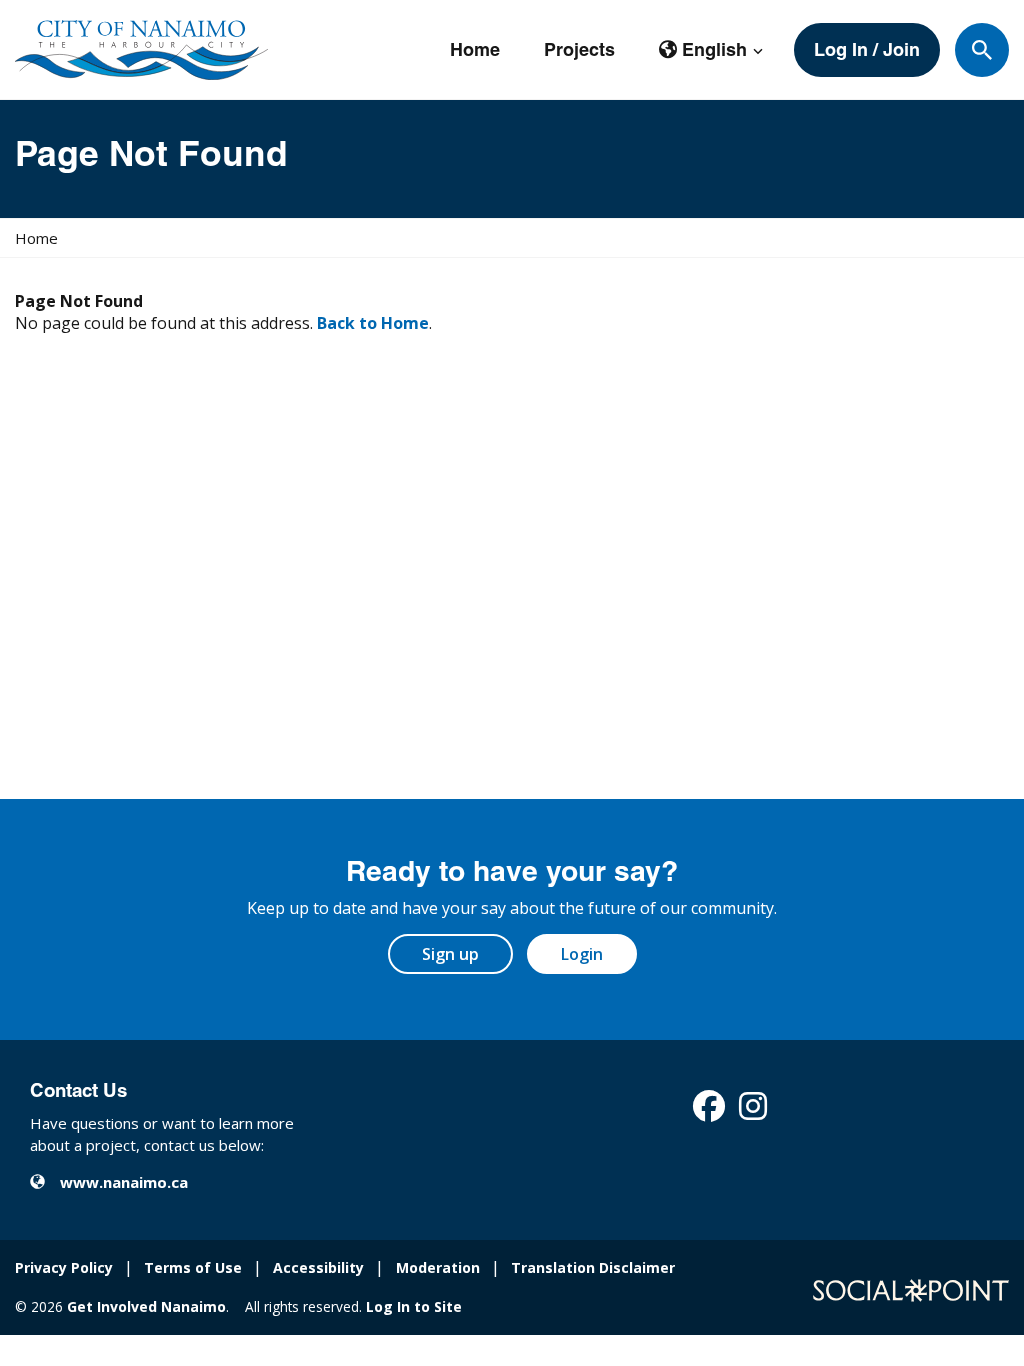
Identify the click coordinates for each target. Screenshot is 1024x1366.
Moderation (438, 1267)
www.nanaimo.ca (124, 1182)
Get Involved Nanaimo (146, 1306)
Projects (579, 49)
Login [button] (582, 954)
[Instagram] (753, 1112)
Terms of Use (193, 1267)
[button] (711, 50)
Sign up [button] (450, 954)
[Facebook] (709, 1112)
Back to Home (373, 323)
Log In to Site (414, 1306)
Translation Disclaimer (593, 1267)
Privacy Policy (64, 1267)
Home (475, 49)
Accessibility (318, 1267)
